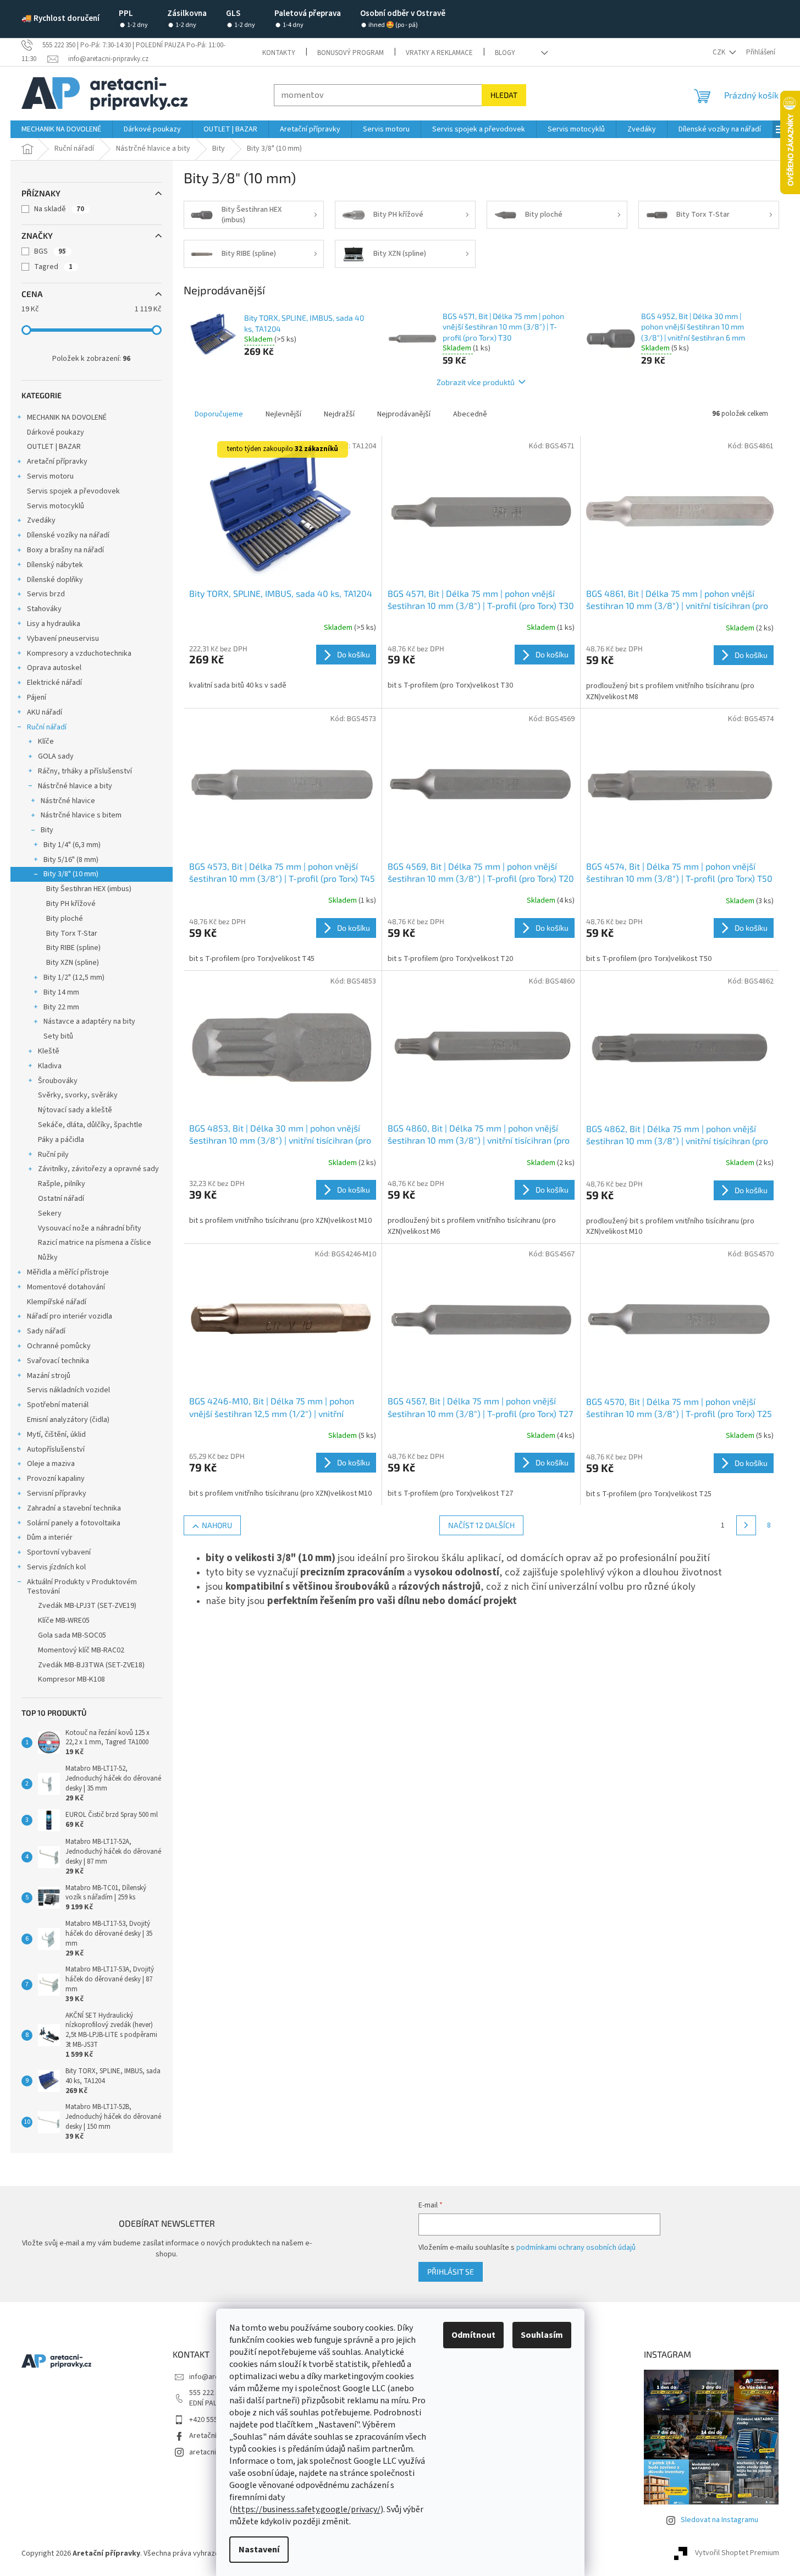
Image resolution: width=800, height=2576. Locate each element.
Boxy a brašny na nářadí (65, 550)
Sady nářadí (46, 1331)
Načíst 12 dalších (481, 1525)
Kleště (49, 1051)
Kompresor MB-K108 (71, 1679)
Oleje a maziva (51, 1464)
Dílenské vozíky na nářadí (68, 535)
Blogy (505, 53)
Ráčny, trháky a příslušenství (85, 771)
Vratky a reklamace (439, 53)
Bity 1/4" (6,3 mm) (72, 845)
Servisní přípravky (57, 1493)
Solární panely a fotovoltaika (74, 1523)
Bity (47, 830)
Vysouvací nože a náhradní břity (90, 1228)
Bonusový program (351, 53)
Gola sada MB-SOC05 (72, 1635)
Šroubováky (58, 1081)
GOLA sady (56, 756)
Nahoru (217, 1525)
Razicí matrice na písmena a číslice (95, 1243)
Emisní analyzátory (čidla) (68, 1420)
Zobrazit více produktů (476, 382)
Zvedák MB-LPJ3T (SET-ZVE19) (87, 1606)
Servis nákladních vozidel (68, 1390)
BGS (50, 251)
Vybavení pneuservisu (63, 639)
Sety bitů (58, 1036)
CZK (720, 52)
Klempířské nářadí (57, 1302)
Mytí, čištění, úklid (56, 1435)
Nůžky (48, 1257)
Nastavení (259, 2550)
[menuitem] (61, 129)
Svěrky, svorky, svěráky (78, 1095)
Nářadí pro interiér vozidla (70, 1316)
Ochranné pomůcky (59, 1346)
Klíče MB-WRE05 (64, 1621)
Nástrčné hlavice (68, 801)
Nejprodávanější (404, 414)
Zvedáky (41, 520)
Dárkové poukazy (56, 432)
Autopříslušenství (56, 1449)
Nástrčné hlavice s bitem (81, 815)
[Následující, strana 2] (746, 1525)
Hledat (504, 95)
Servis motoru (50, 476)
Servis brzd (46, 594)
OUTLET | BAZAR (54, 447)
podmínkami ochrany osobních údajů (576, 2248)
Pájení (37, 697)
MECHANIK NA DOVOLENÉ (67, 418)
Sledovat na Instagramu (719, 2520)
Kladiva (50, 1066)
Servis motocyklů (56, 506)
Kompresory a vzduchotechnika (79, 653)
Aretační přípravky (57, 462)
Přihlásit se (451, 2272)
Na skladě (59, 209)
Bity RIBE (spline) (73, 948)
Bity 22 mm (61, 1007)
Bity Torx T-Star (72, 933)
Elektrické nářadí (54, 683)
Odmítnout (473, 2335)
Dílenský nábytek (55, 565)
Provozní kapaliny (56, 1479)
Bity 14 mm (61, 992)
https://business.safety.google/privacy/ (307, 2509)
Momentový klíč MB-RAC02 (81, 1650)
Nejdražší (339, 414)
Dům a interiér (50, 1537)
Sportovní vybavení (59, 1552)
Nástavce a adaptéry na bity (89, 1021)
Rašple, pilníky (62, 1184)
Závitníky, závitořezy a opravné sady (98, 1169)
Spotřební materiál (58, 1405)
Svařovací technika (58, 1361)
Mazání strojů (49, 1376)
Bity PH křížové (71, 904)
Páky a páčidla (61, 1140)
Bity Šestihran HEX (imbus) (89, 889)
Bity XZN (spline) (73, 963)
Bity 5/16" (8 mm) (71, 860)
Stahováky (44, 609)
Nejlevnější (283, 414)
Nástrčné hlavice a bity (75, 786)
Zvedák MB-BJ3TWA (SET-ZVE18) (91, 1665)
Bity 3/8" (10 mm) (71, 874)
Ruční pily (53, 1155)
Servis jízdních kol (56, 1567)
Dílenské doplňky (55, 580)
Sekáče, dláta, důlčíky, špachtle (90, 1125)
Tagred (53, 267)
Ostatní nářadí (61, 1199)
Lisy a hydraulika (54, 624)
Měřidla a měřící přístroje (68, 1272)
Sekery (50, 1213)
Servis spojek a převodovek (73, 491)
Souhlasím (542, 2335)
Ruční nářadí (47, 727)
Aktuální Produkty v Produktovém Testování (82, 1587)
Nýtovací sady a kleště (75, 1110)
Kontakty (279, 53)
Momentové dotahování (66, 1287)
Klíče (46, 742)
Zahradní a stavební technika (74, 1508)
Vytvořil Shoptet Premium (737, 2553)
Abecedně (470, 414)
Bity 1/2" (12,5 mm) (74, 977)
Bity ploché (65, 919)
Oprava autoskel (54, 668)
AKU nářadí (45, 712)
